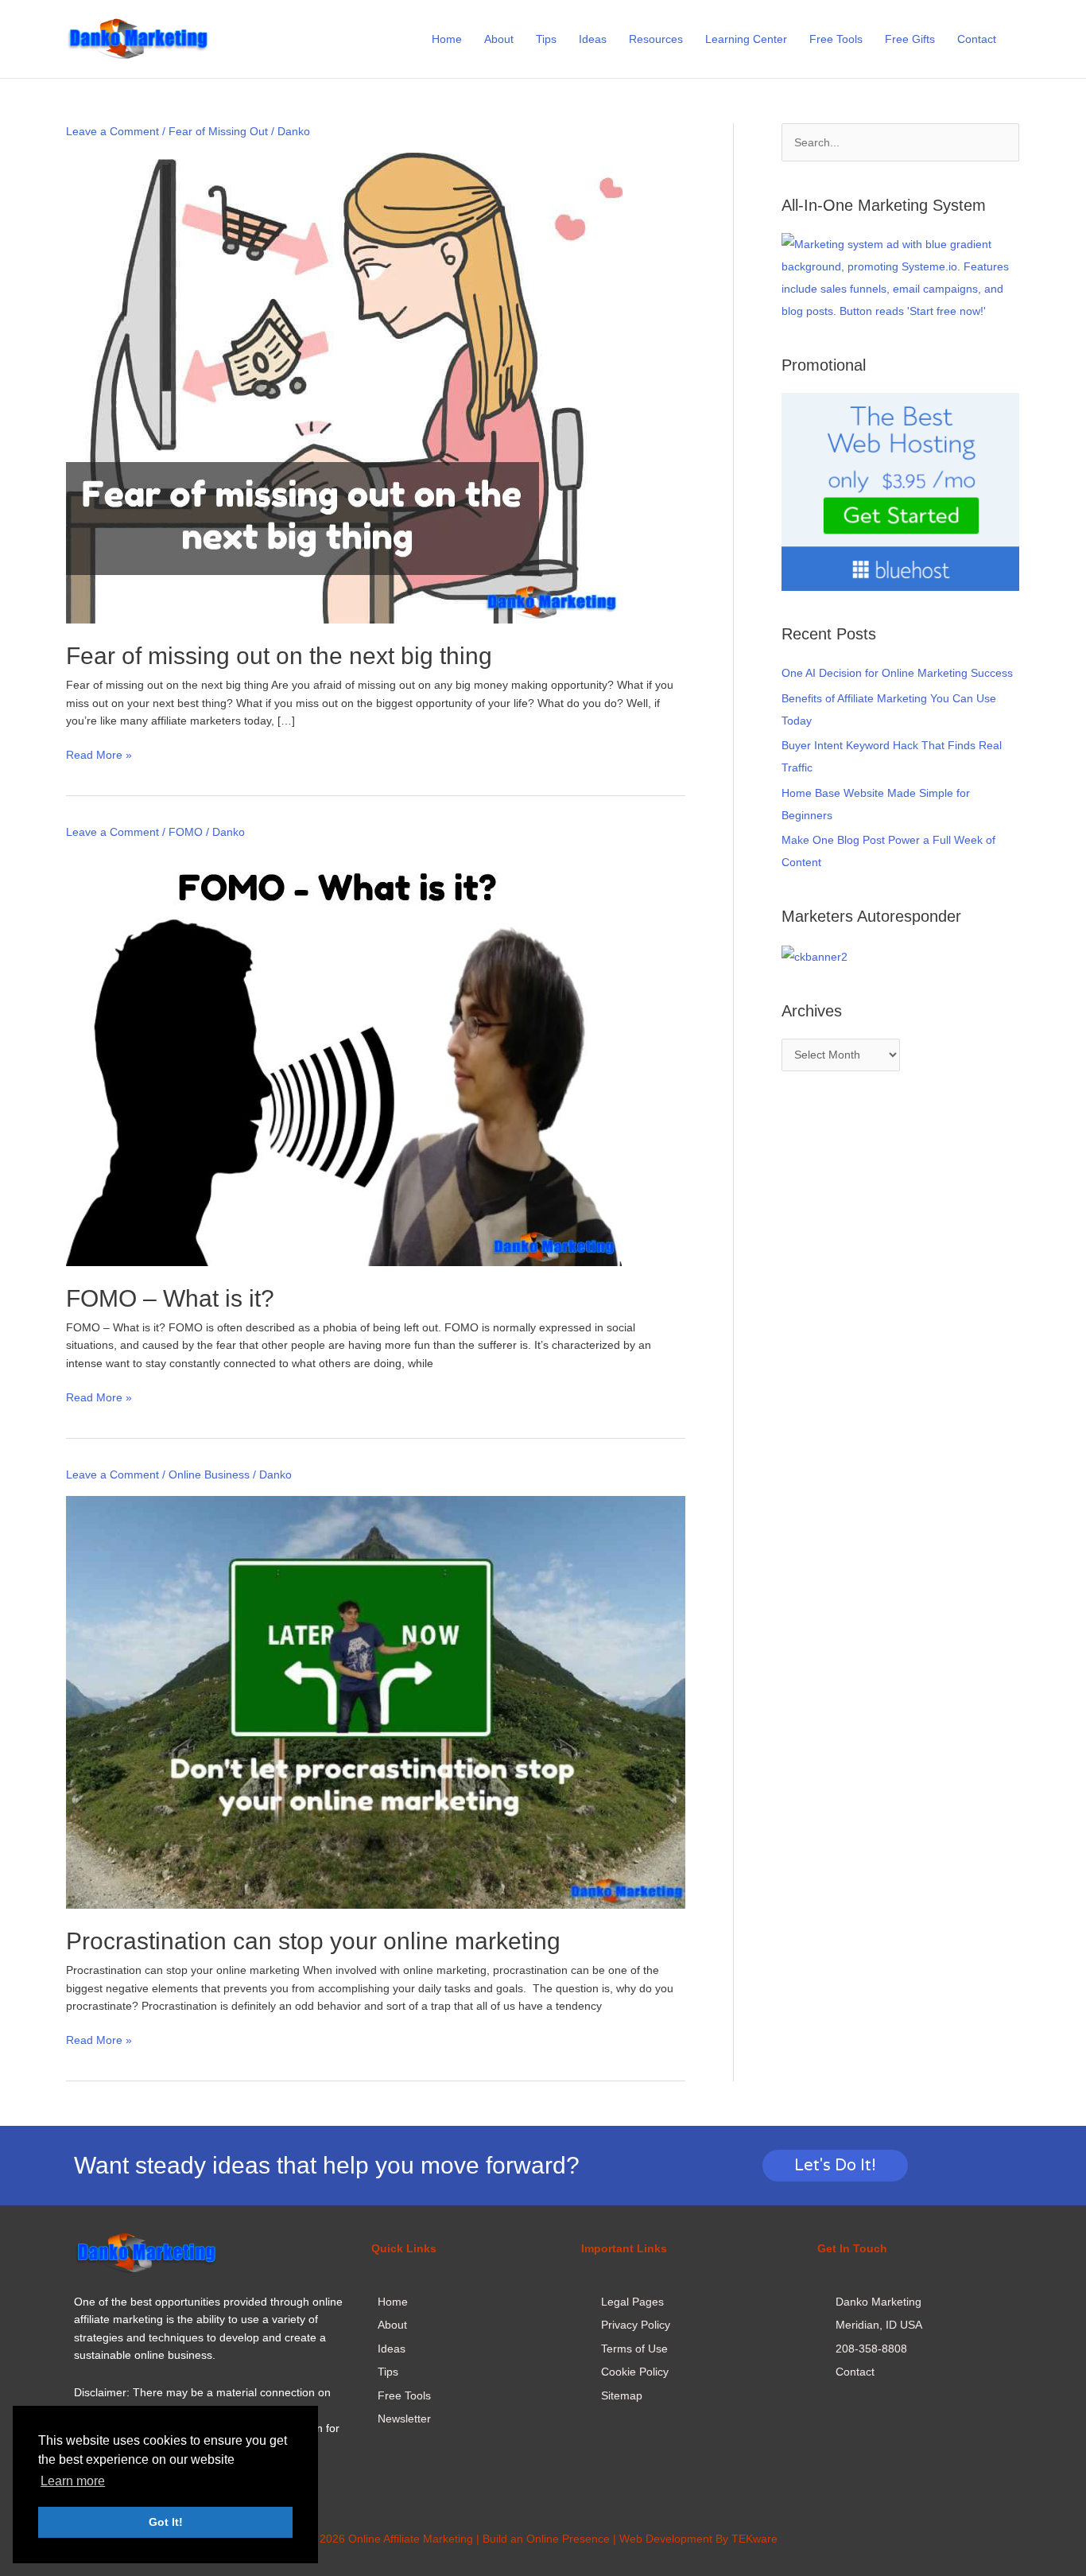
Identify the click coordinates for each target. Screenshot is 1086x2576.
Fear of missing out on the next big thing (279, 656)
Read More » (99, 754)
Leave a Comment (112, 131)
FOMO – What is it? (170, 1298)
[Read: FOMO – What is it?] (344, 1059)
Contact (977, 39)
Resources (656, 39)
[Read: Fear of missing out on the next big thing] (344, 387)
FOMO (186, 832)
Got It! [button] (166, 2522)
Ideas (593, 39)
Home (447, 39)
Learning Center (746, 39)
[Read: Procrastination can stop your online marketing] (376, 1701)
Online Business (209, 1474)
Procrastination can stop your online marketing (313, 1941)
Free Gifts (910, 39)
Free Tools (836, 39)
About (499, 39)
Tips (546, 39)
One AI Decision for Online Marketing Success (897, 673)
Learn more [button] (73, 2481)
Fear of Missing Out (218, 131)
